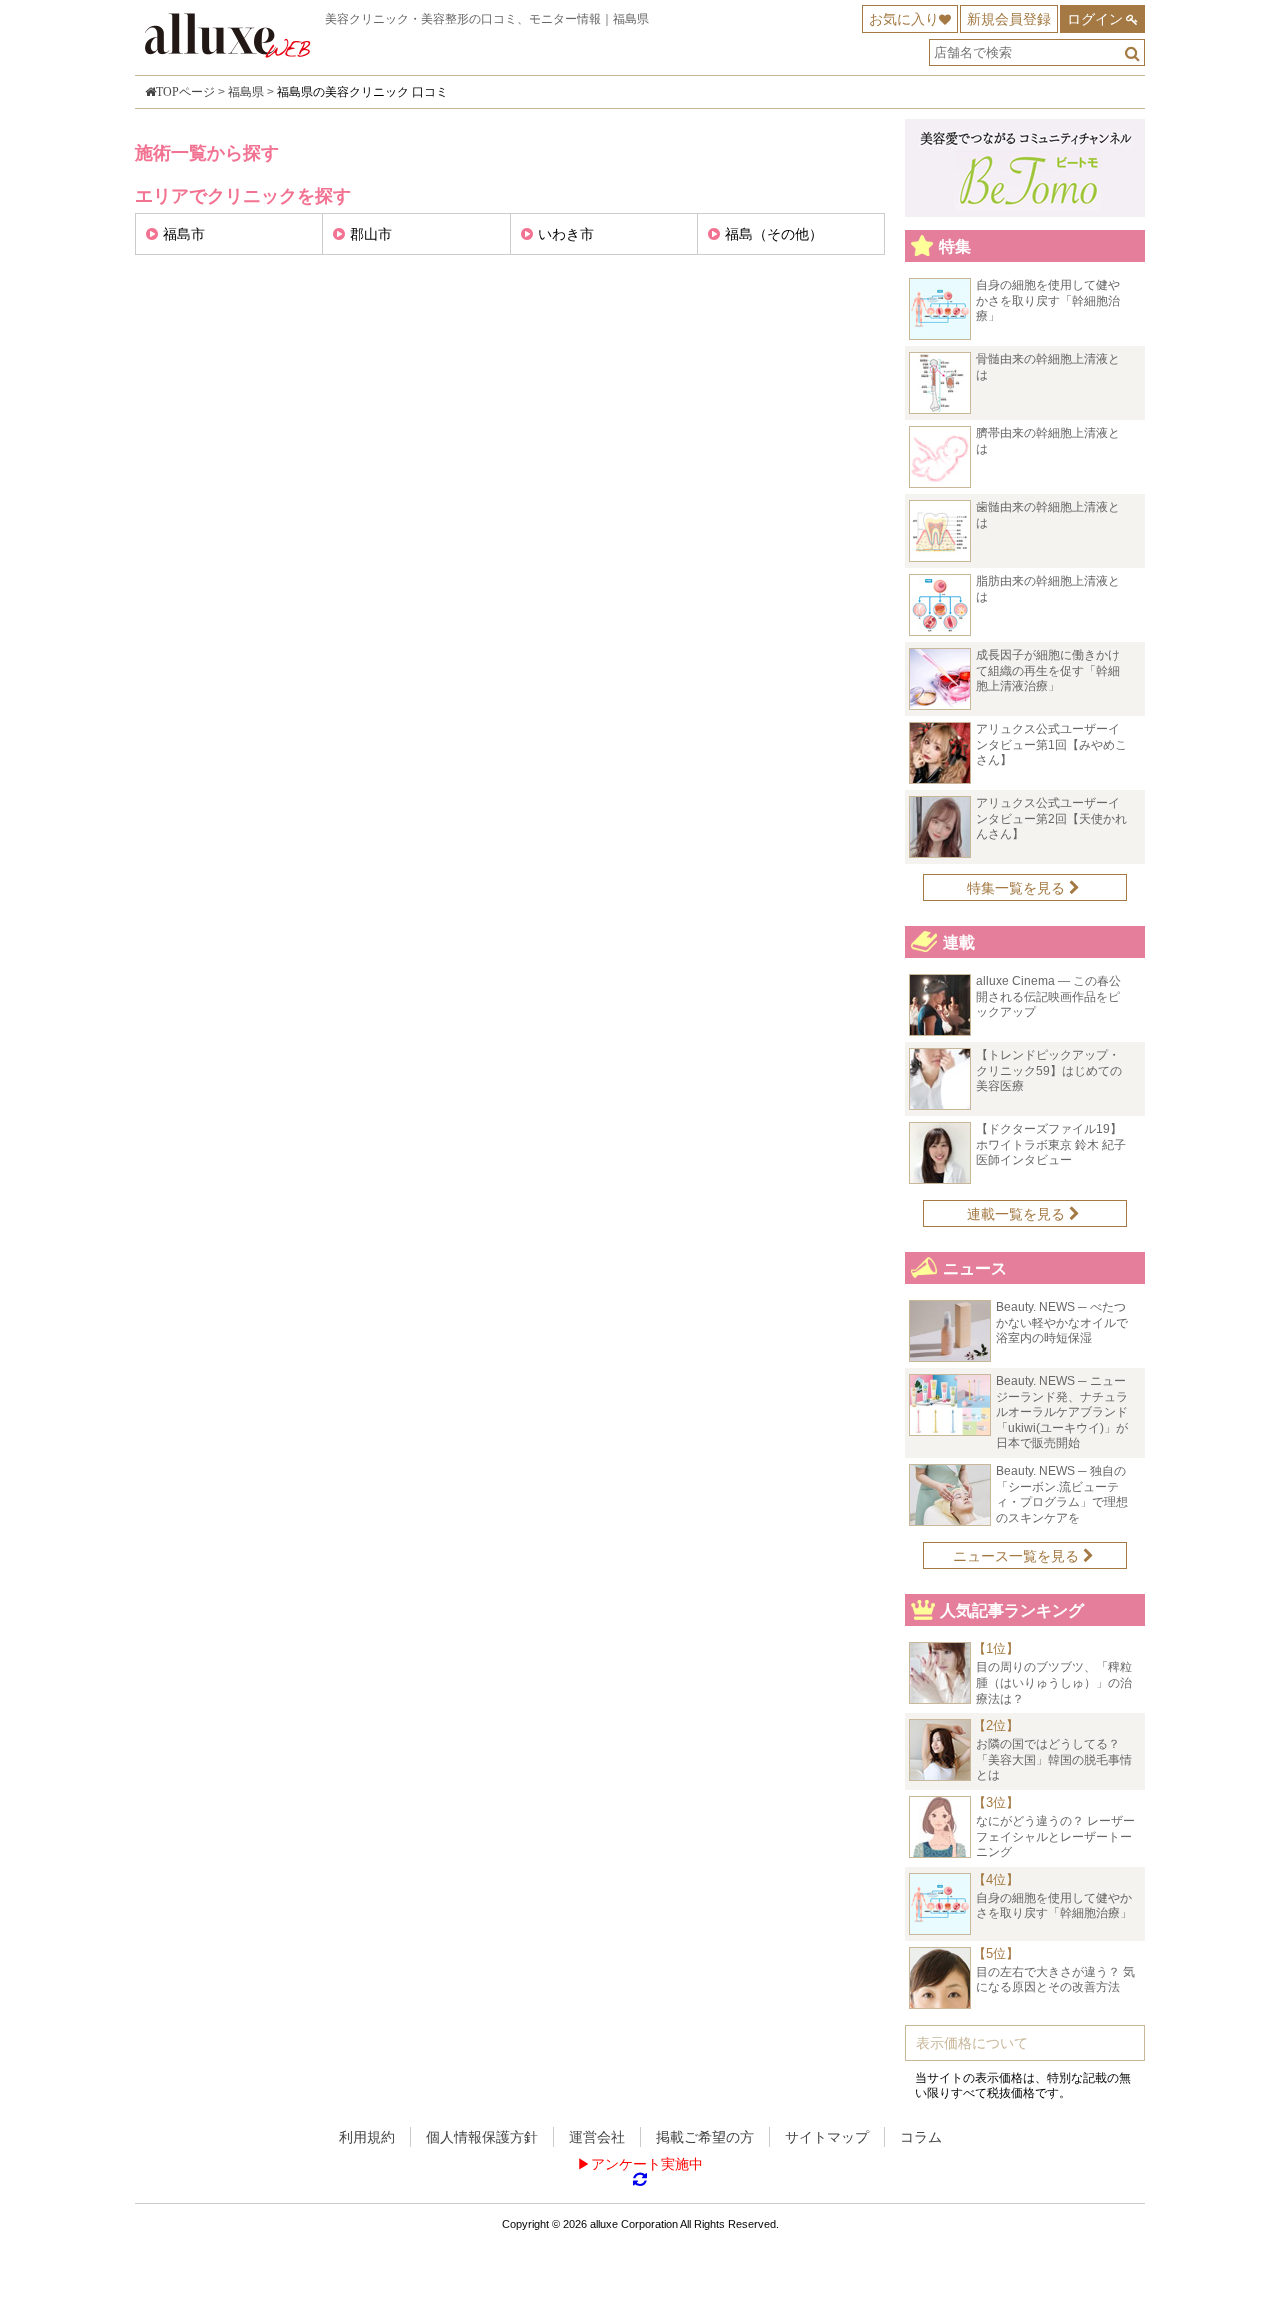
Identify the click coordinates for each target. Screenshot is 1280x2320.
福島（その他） (774, 234)
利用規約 (367, 2137)
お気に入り (904, 19)
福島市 (184, 234)
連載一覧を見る (1018, 1214)
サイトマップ (827, 2137)
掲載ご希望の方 (705, 2137)
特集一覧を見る (1018, 888)
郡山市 (371, 234)
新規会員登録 (1009, 19)
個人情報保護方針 (482, 2137)
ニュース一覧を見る (1018, 1556)
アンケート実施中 (647, 2164)
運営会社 (597, 2137)
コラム (921, 2137)
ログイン (1095, 19)
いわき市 (566, 234)
